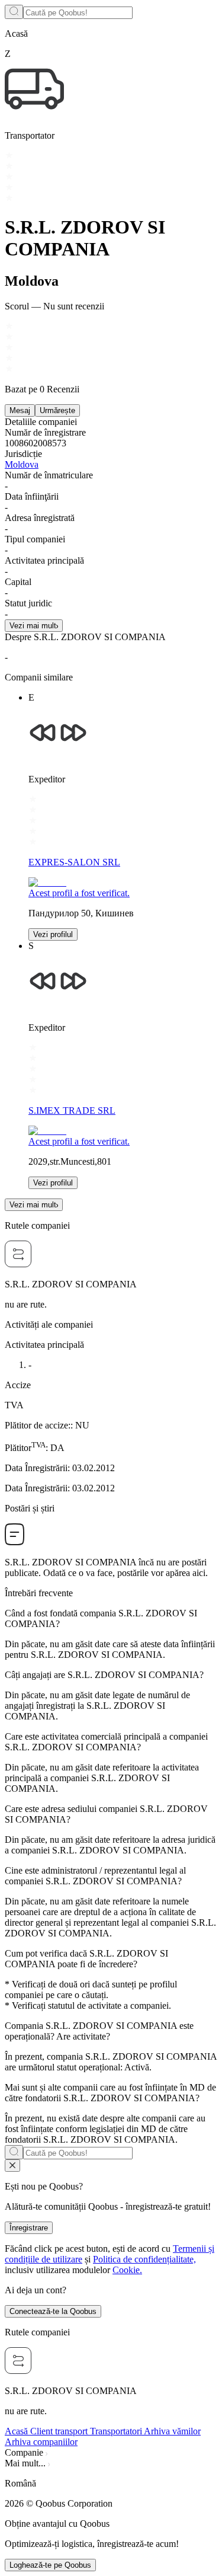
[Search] (14, 12)
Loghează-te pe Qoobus (50, 2565)
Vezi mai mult (33, 626)
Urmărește (57, 410)
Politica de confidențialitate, (144, 2259)
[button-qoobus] (12, 2166)
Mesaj (20, 410)
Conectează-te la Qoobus (53, 2311)
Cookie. (127, 2270)
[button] (111, 2484)
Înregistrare (29, 2228)
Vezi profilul (53, 934)
